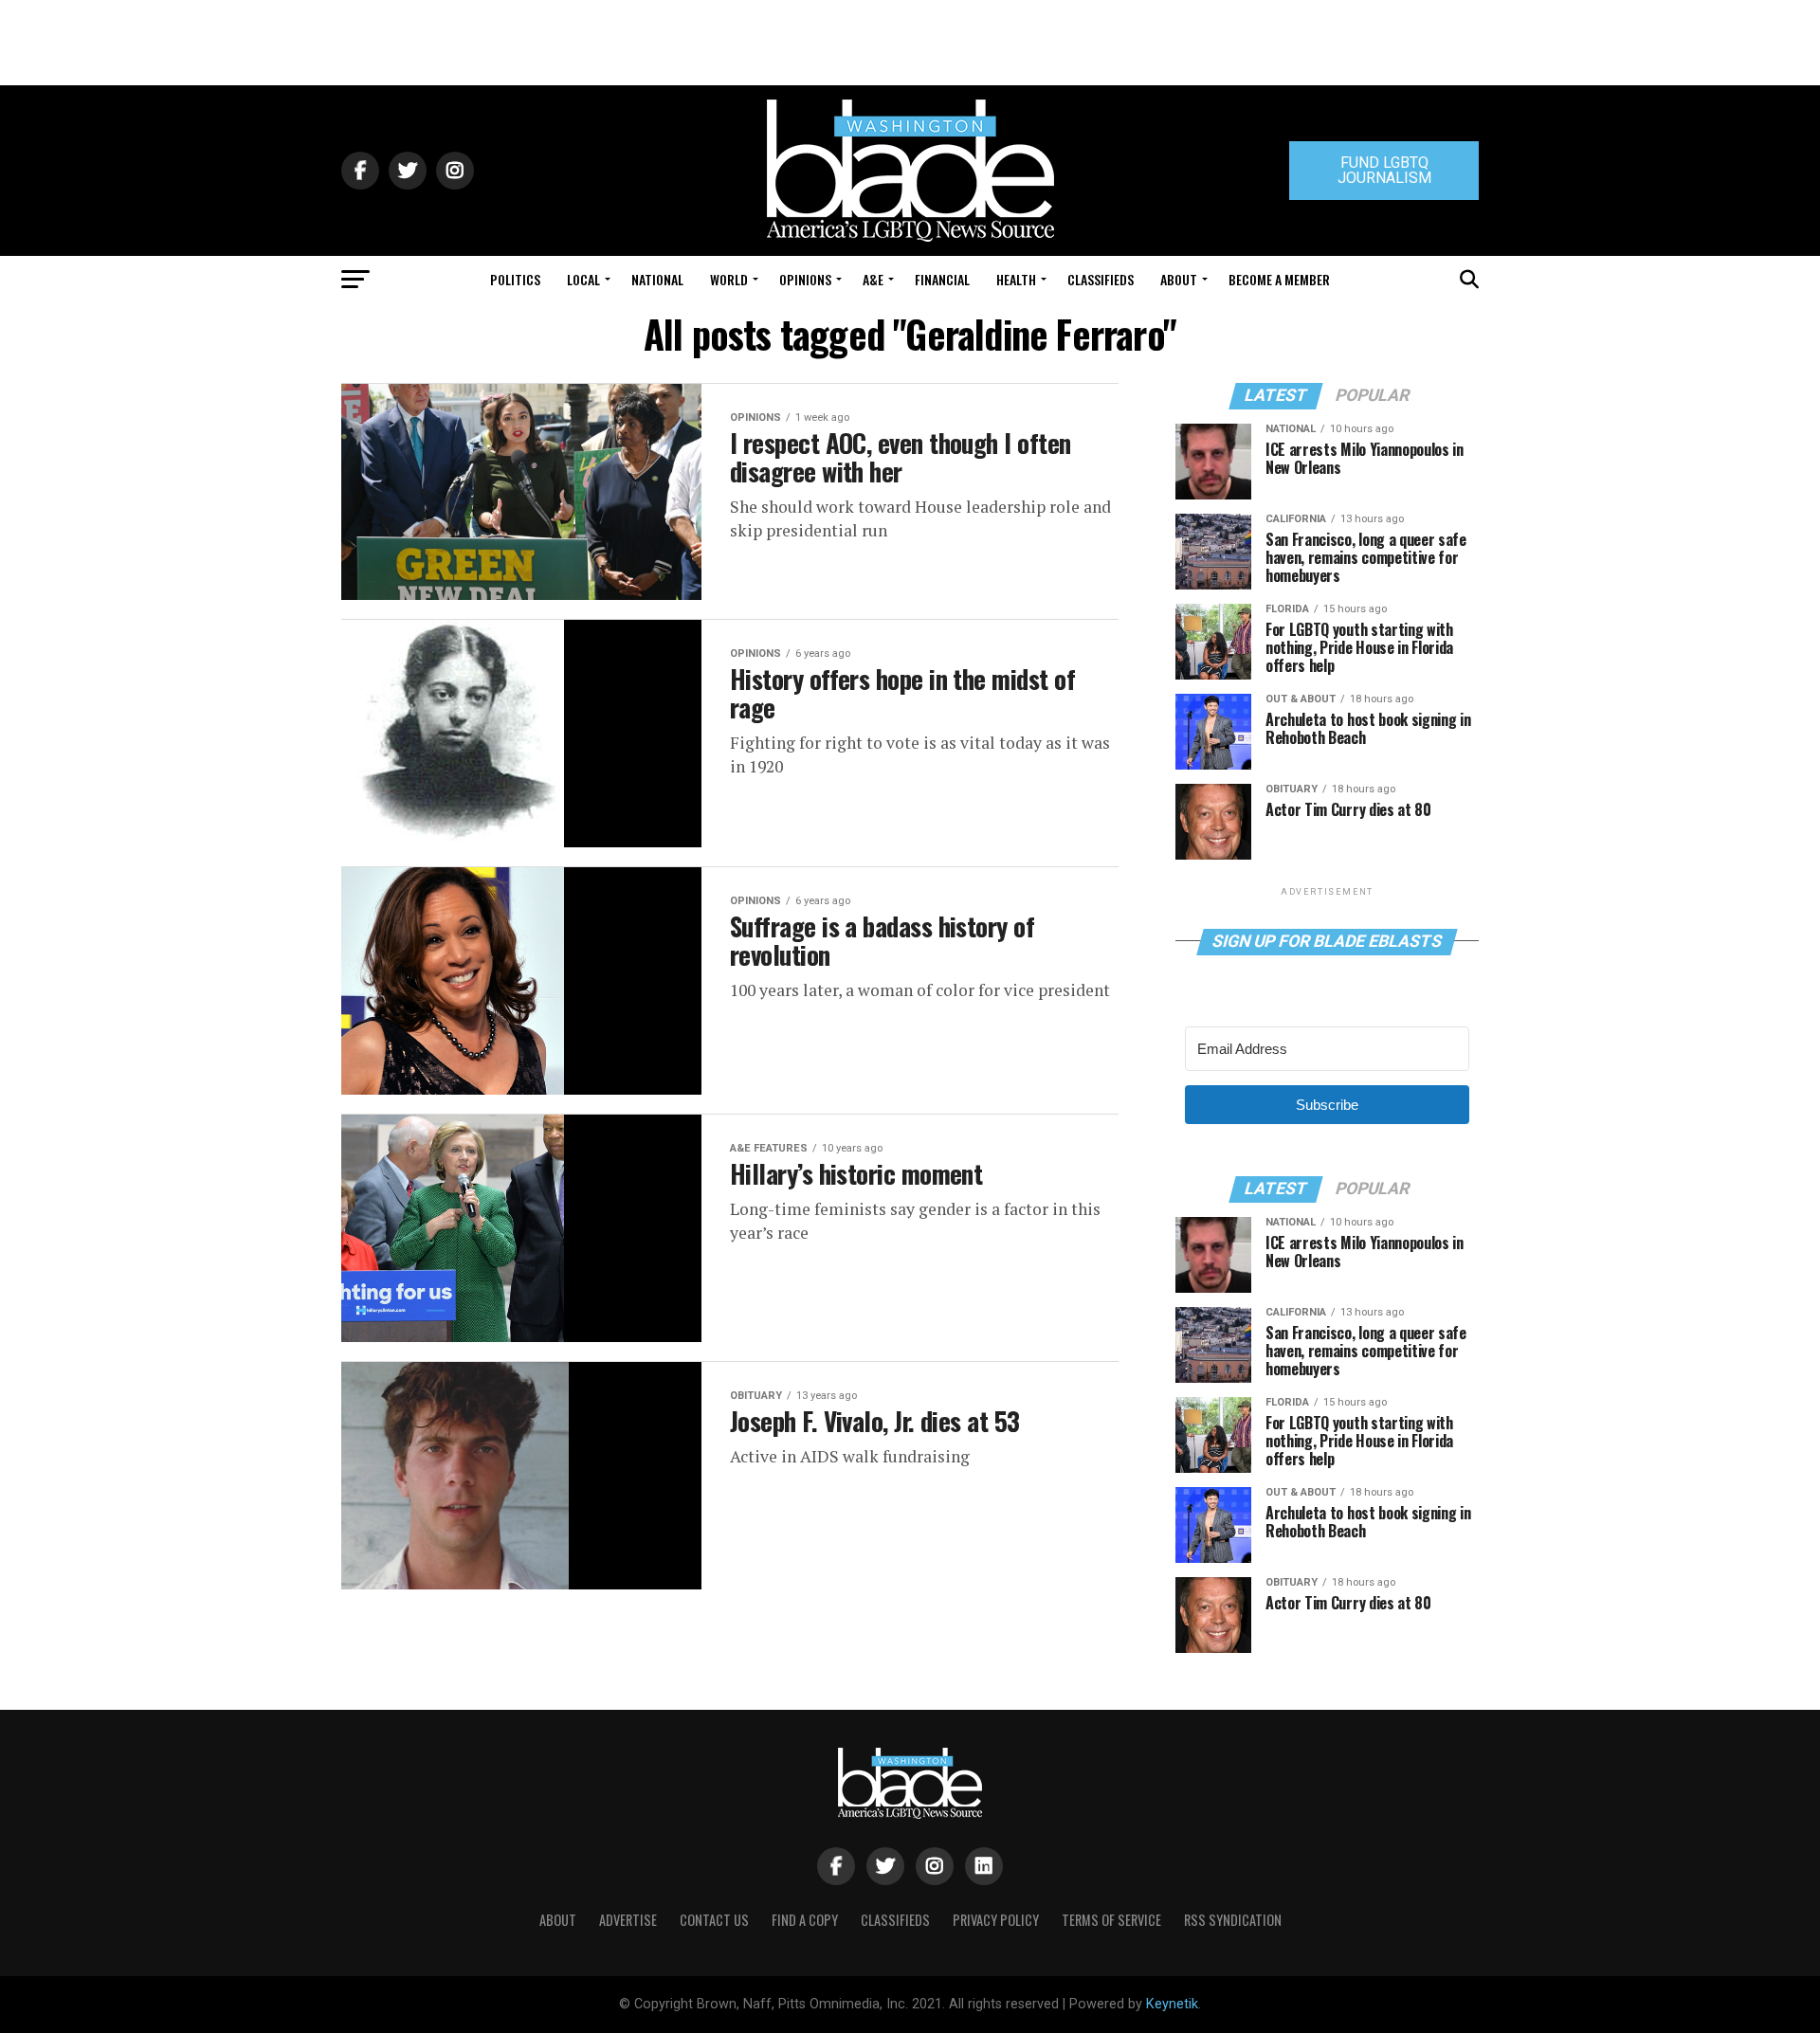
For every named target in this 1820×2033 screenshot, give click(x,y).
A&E (873, 279)
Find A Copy (805, 1920)
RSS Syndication (1233, 1920)
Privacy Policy (996, 1920)
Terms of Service (1111, 1920)
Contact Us (714, 1920)
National (657, 279)
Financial (942, 279)
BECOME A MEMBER (1279, 279)
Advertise (628, 1920)
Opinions (805, 279)
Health (1016, 279)
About (1179, 279)
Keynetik (1172, 2004)
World (729, 279)
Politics (515, 279)
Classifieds (1101, 279)
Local (583, 279)
